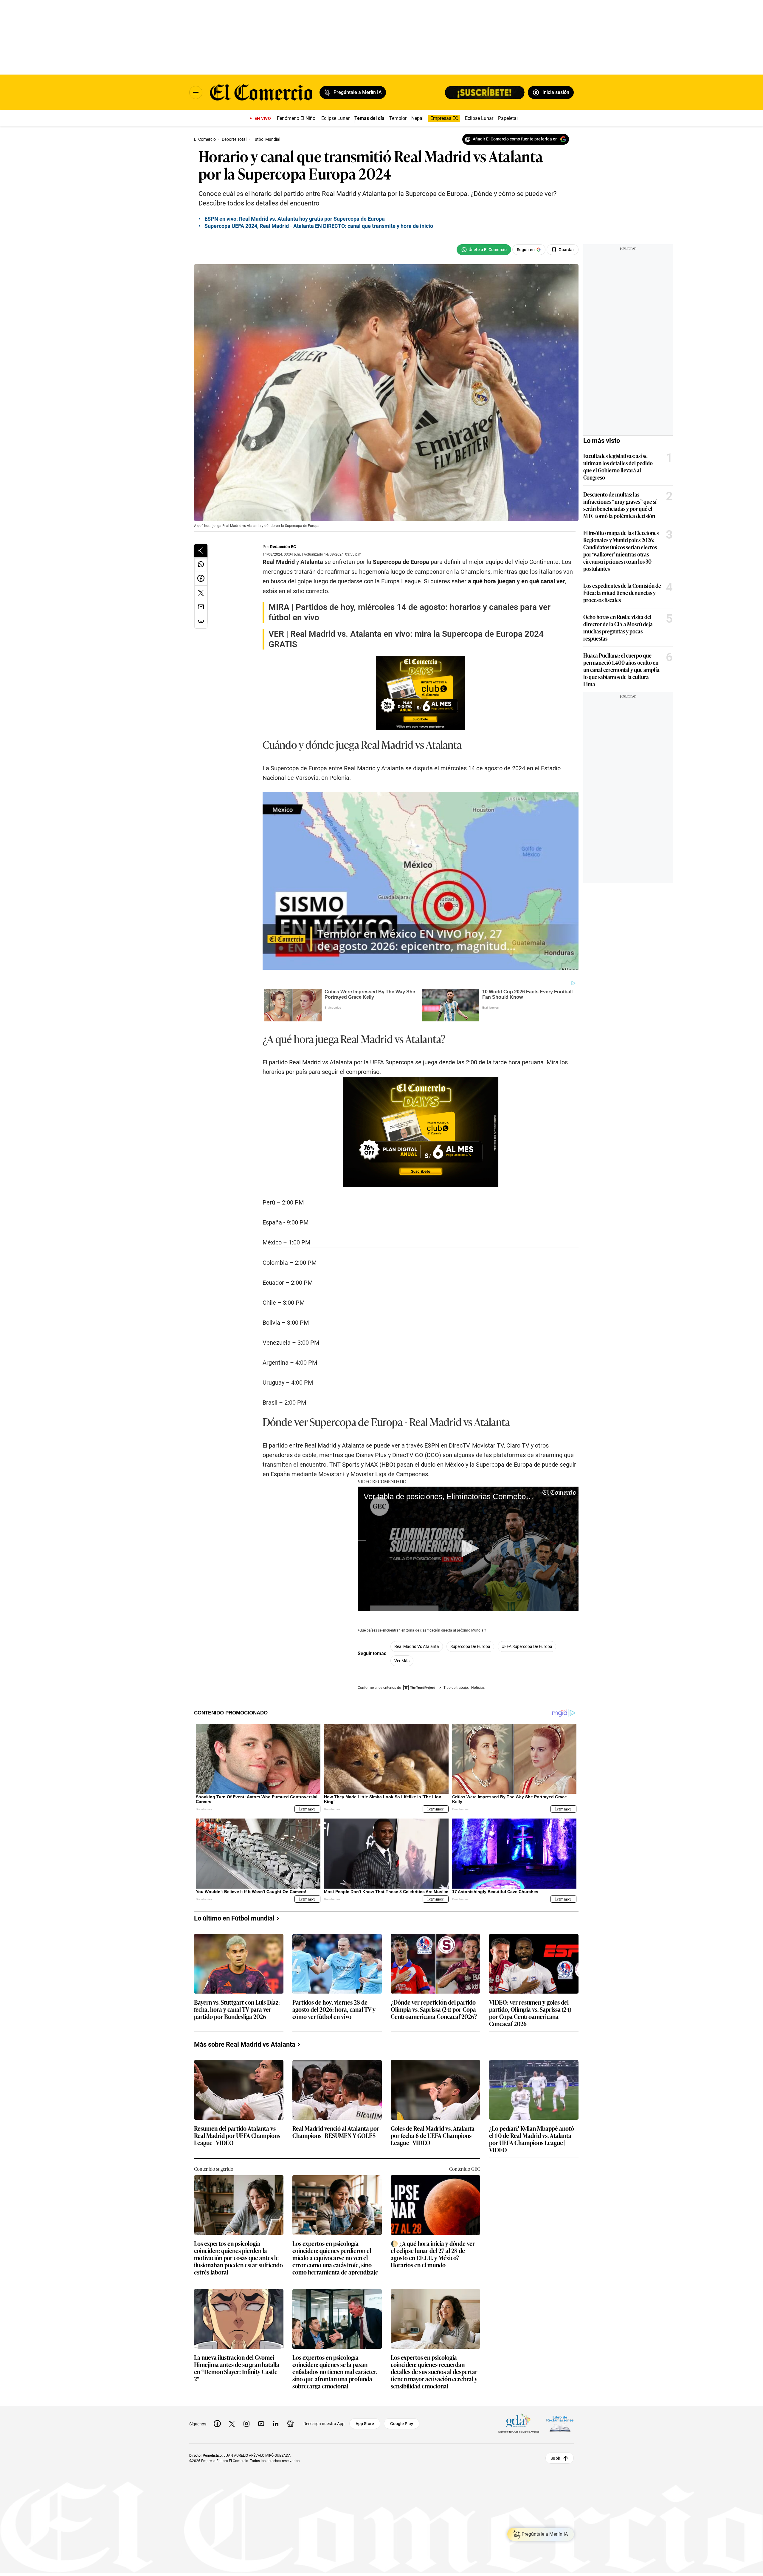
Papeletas (508, 118)
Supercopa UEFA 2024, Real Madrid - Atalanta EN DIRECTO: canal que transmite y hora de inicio (319, 226)
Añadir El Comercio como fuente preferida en (515, 139)
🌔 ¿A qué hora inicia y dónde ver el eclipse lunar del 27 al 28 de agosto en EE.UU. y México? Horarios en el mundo (433, 2254)
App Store (365, 2424)
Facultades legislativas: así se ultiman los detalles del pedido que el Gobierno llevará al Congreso (618, 466)
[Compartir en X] (201, 593)
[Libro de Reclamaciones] (560, 2424)
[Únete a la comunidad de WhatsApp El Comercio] (484, 250)
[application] (468, 1549)
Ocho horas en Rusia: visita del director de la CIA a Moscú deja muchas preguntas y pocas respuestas (618, 627)
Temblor (398, 118)
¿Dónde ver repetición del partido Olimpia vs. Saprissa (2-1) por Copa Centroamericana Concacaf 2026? (434, 2010)
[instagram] (246, 2424)
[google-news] (290, 2424)
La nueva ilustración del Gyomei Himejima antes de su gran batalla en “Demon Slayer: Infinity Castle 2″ (237, 2368)
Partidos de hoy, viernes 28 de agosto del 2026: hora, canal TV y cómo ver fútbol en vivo (334, 2010)
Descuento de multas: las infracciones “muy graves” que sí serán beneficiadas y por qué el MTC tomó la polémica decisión (620, 505)
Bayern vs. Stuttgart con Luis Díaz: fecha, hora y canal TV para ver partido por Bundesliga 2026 (237, 2010)
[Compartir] (201, 551)
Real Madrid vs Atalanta (417, 1646)
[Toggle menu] (196, 92)
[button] (468, 1548)
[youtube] (261, 2424)
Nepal (417, 118)
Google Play (402, 2424)
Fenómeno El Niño (296, 118)
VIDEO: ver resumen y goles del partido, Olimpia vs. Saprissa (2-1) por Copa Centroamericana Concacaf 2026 (530, 2013)
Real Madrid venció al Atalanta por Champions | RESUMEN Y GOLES (336, 2132)
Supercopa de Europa (470, 1646)
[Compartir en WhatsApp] (201, 564)
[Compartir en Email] (201, 607)
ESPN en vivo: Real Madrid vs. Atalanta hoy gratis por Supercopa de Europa (295, 219)
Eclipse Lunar (335, 118)
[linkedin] (276, 2424)
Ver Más (402, 1661)
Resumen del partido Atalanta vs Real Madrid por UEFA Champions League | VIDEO (237, 2136)
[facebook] (217, 2424)
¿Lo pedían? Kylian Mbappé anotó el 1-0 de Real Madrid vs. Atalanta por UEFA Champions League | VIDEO (532, 2139)
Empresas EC (444, 118)
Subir (555, 2458)
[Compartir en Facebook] (201, 579)
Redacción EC (283, 547)
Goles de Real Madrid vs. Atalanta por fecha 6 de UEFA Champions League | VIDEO (433, 2136)
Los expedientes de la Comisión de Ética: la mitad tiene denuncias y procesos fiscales (622, 593)
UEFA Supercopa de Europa (527, 1646)
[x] (232, 2424)
